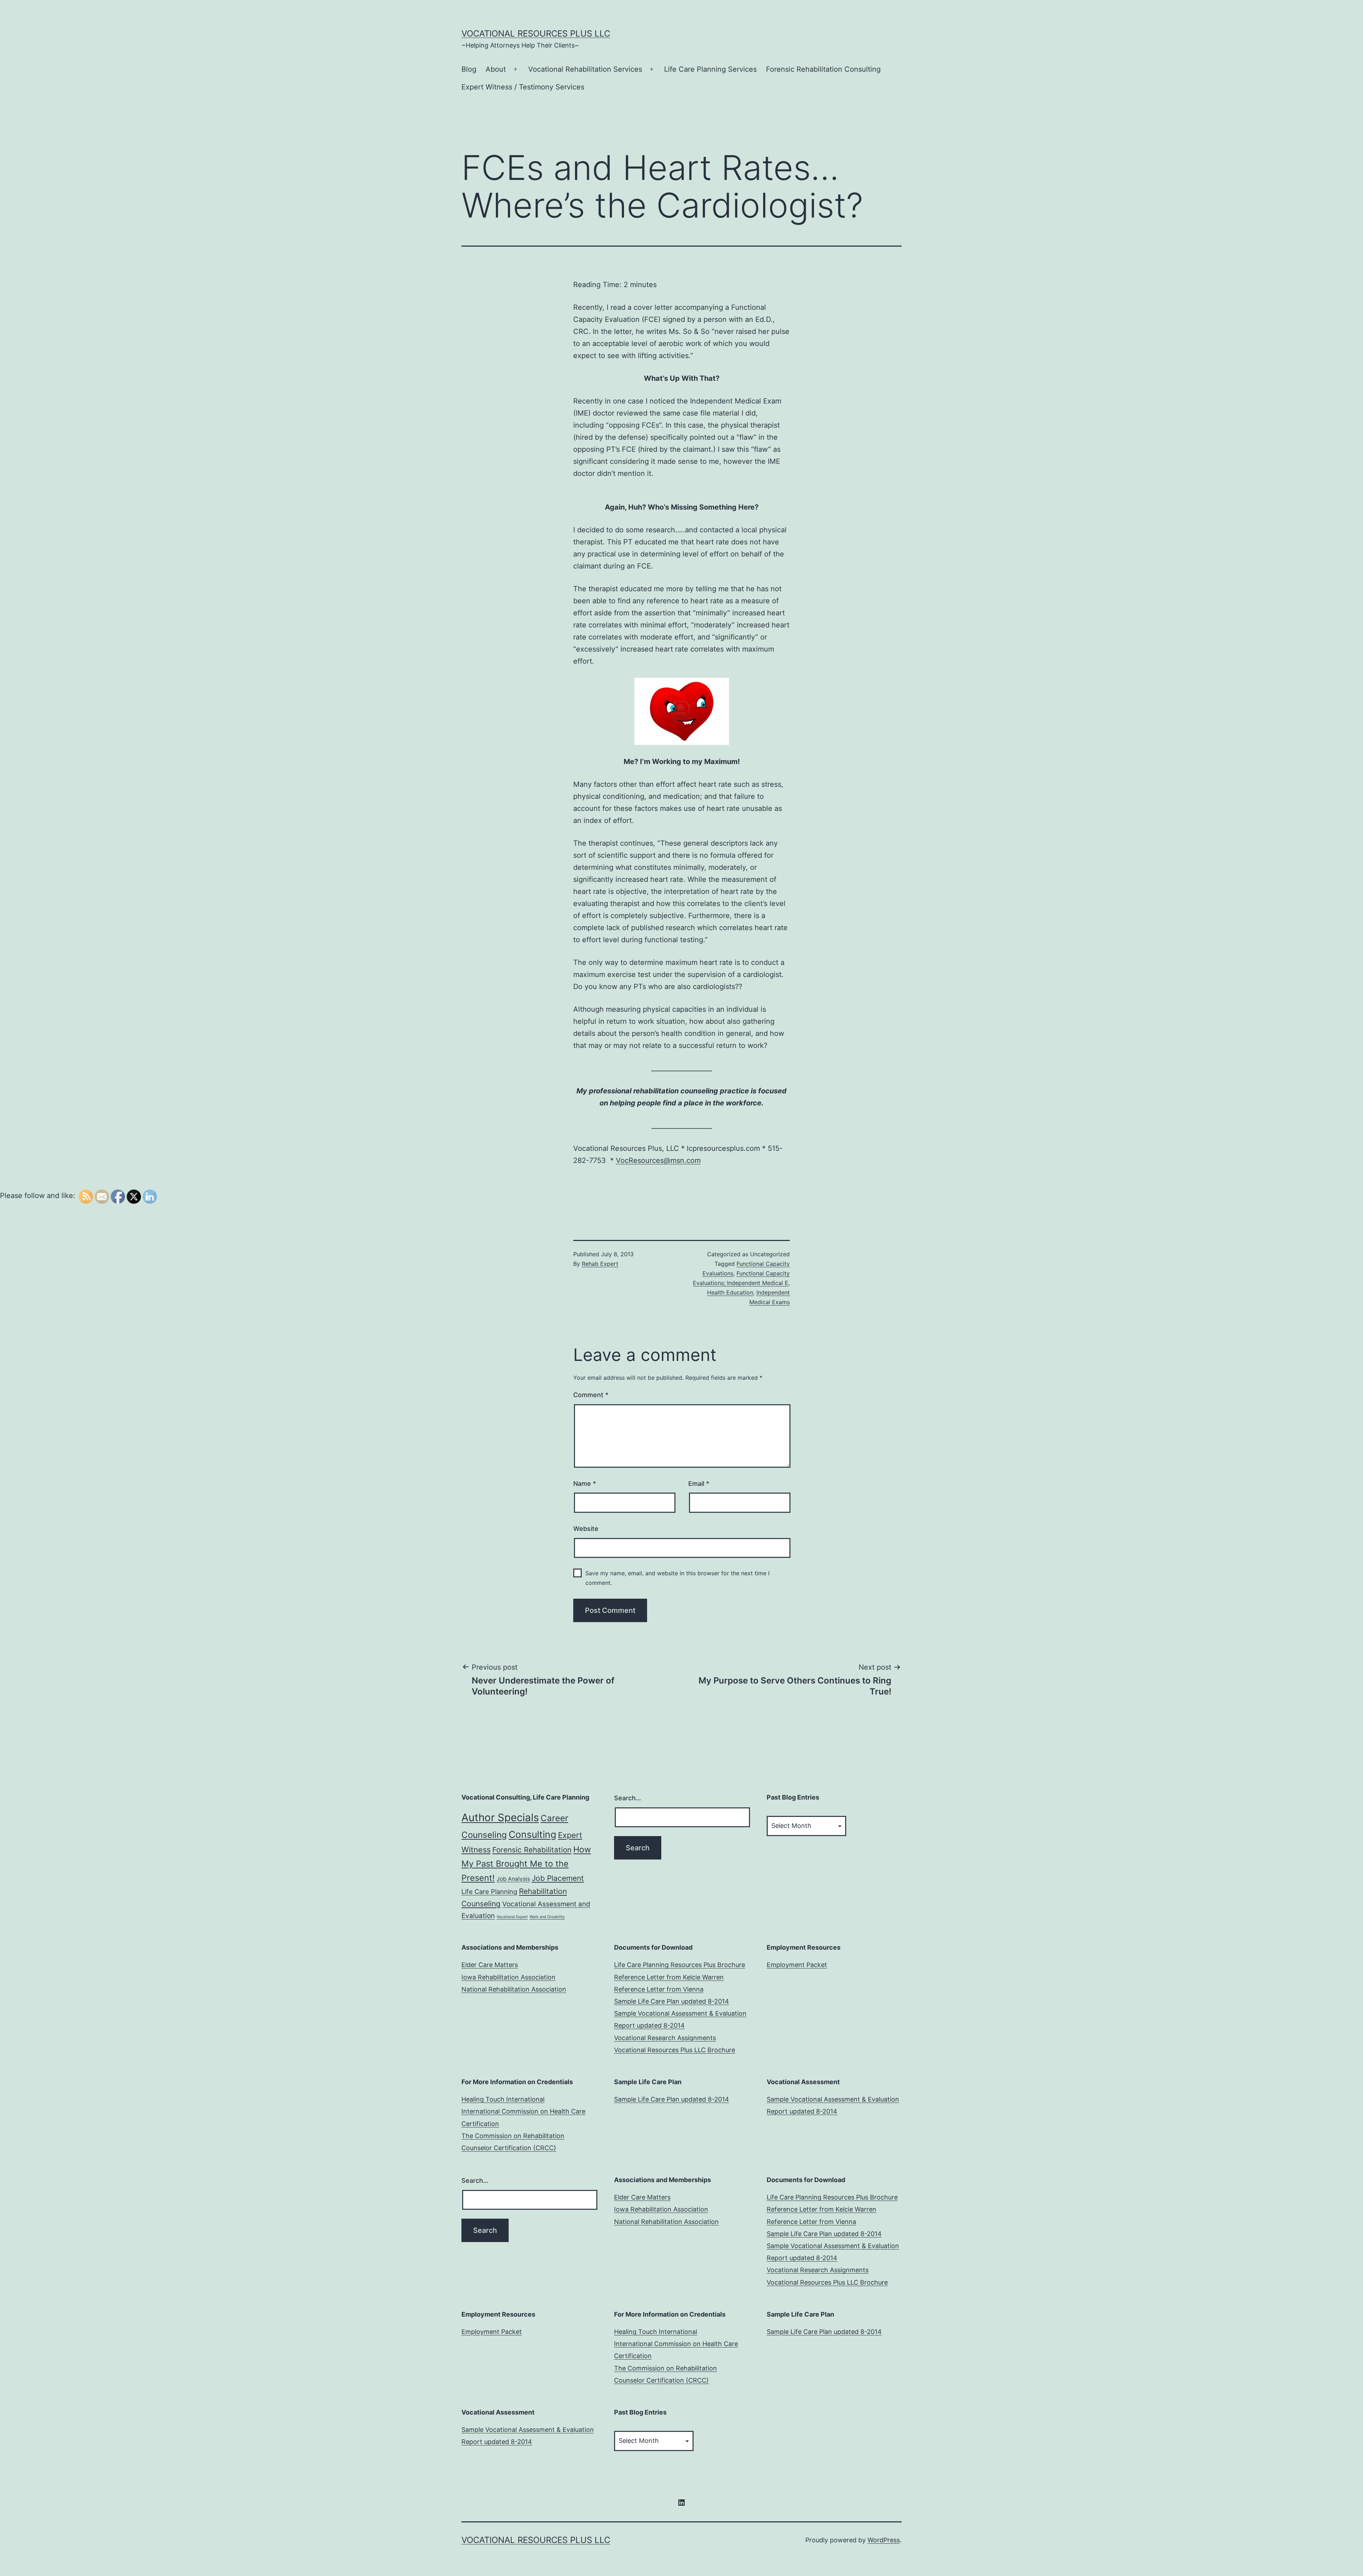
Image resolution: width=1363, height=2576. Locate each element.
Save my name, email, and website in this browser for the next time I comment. (677, 1578)
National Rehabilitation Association (514, 1989)
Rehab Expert (600, 1264)
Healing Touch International (503, 2099)
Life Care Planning (489, 1891)
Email (699, 1484)
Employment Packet (797, 1965)
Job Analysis (513, 1879)
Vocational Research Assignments (665, 2038)
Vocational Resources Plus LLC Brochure (675, 2050)
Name (585, 1484)
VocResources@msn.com (658, 1160)
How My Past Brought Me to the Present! (526, 1864)
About (496, 69)
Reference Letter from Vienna (659, 1989)
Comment (591, 1395)
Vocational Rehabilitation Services (585, 69)
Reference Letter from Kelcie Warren (669, 1977)
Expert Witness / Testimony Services (523, 87)
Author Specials (500, 1817)
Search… (628, 1798)
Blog (469, 69)
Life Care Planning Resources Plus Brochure (680, 1965)
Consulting (532, 1834)
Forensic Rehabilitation (532, 1850)
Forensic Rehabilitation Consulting (823, 69)
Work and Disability (547, 1917)
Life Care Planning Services (710, 69)
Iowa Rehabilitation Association (508, 1977)
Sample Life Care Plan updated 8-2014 (672, 2001)
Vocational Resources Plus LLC (536, 34)
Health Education (730, 1292)
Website (586, 1529)
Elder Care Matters (490, 1965)
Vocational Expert (512, 1917)
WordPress (884, 2540)
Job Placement (558, 1878)
